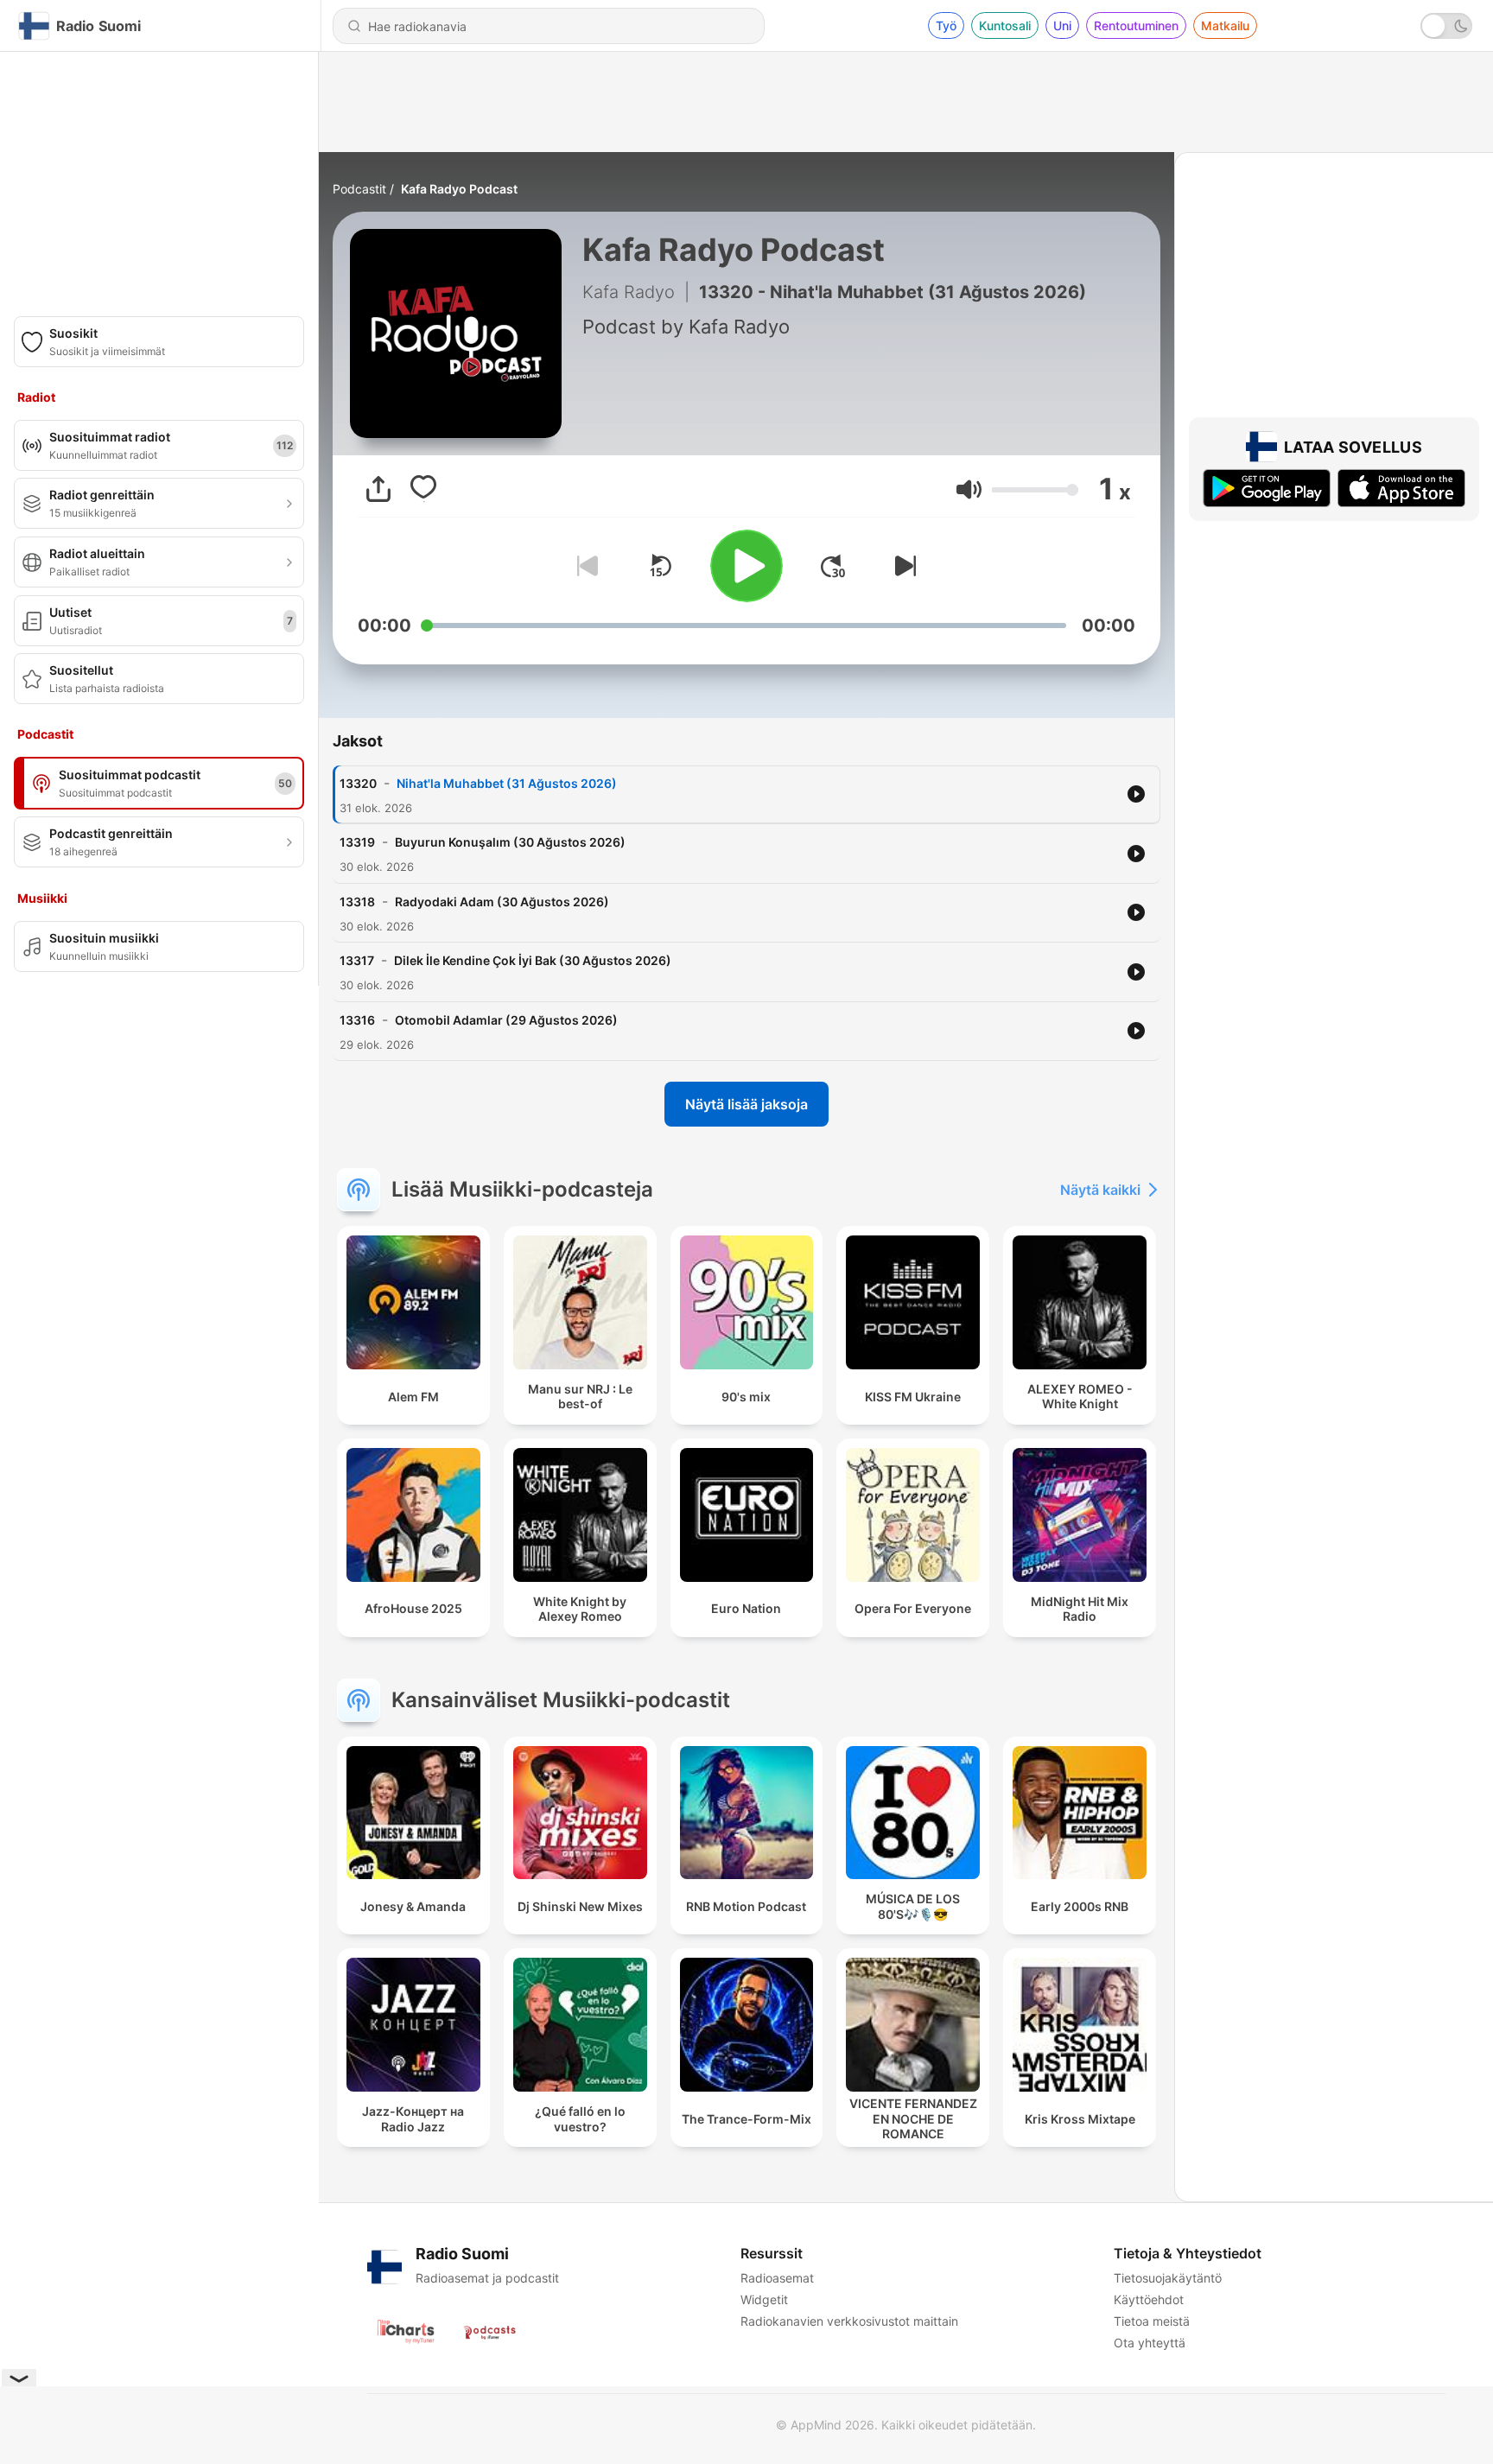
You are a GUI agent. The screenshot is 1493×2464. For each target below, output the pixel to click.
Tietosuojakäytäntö (1168, 2278)
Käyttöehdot (1149, 2299)
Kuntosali (1005, 25)
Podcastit (359, 189)
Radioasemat (777, 2278)
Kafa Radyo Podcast (459, 189)
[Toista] (746, 566)
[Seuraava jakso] (902, 566)
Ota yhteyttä (1150, 2343)
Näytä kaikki (1100, 1190)
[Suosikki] (423, 489)
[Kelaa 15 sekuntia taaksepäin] (660, 566)
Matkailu (1225, 25)
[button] (969, 489)
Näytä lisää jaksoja (746, 1104)
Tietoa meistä (1152, 2321)
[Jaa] (378, 489)
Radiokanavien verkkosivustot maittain (849, 2321)
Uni (1062, 25)
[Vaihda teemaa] (1446, 26)
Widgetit (764, 2299)
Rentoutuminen (1136, 25)
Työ (946, 25)
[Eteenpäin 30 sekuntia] (833, 566)
